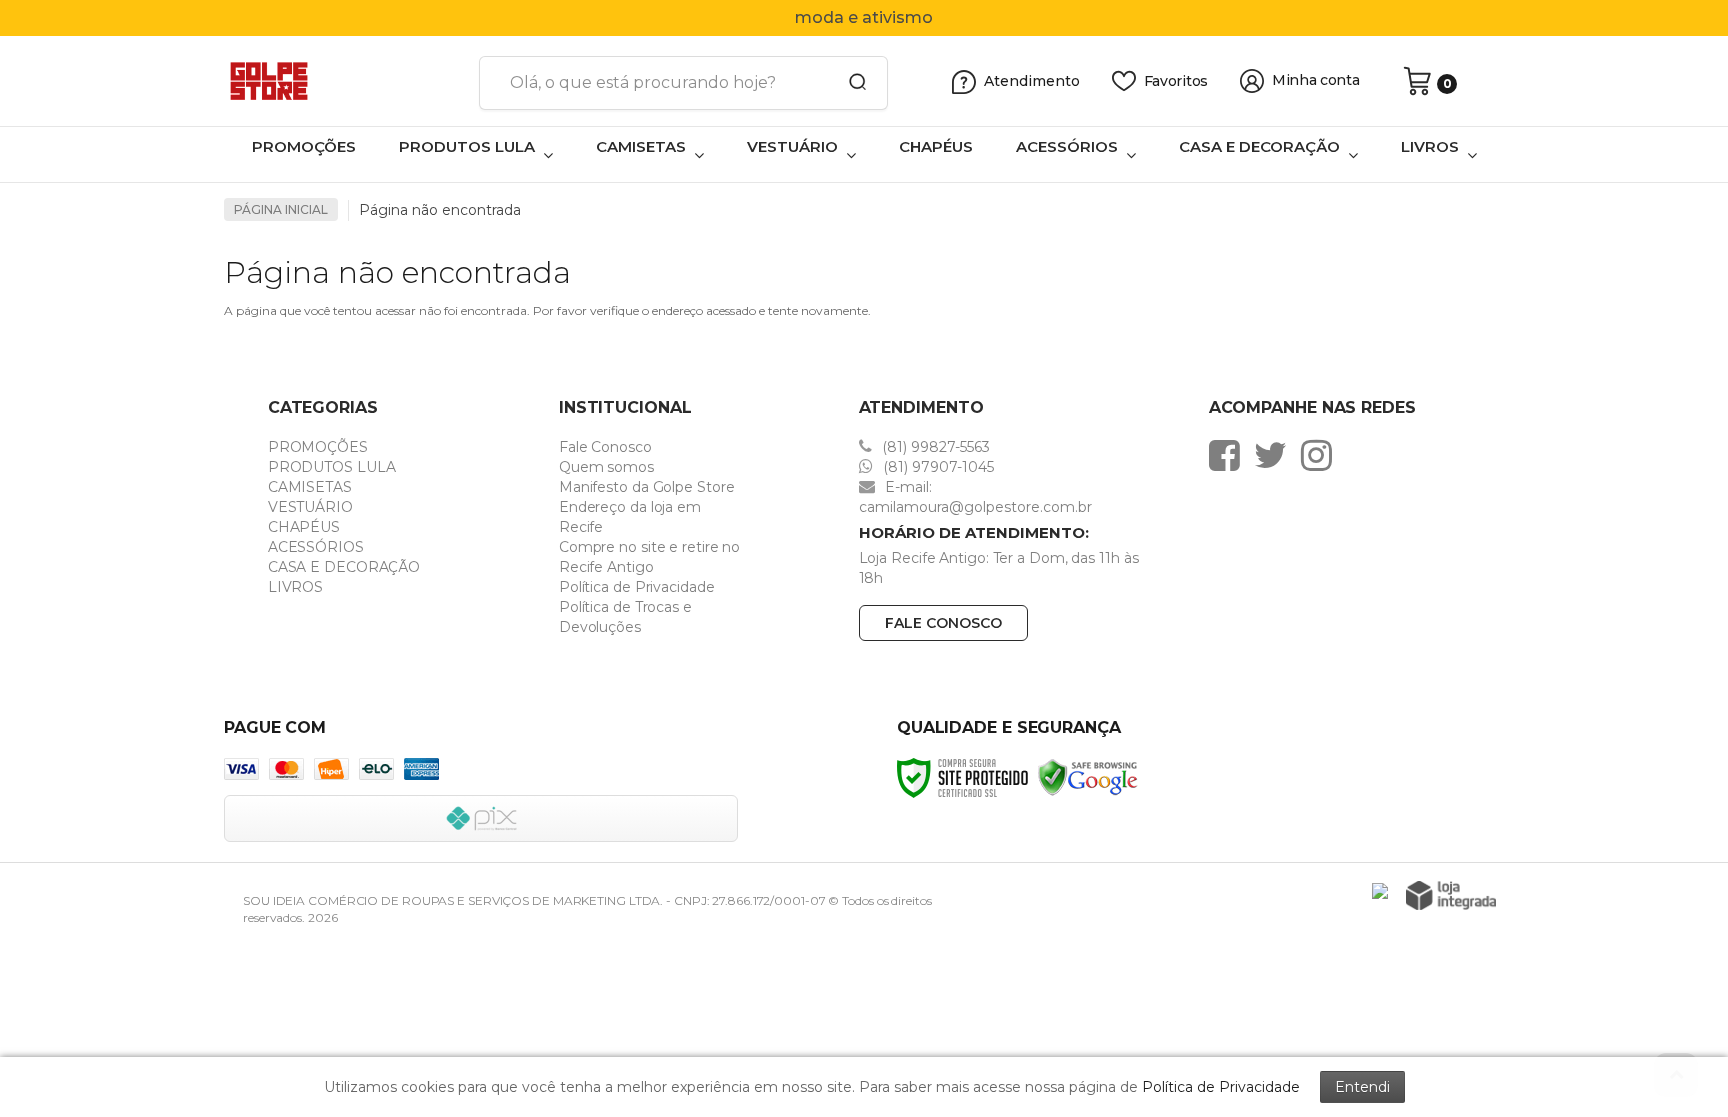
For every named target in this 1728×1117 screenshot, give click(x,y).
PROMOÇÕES (318, 447)
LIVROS (295, 587)
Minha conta (1316, 80)
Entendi (1362, 1087)
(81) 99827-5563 (934, 447)
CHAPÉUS (304, 527)
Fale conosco (943, 623)
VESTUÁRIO (310, 507)
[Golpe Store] (344, 81)
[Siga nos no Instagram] (1321, 455)
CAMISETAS (310, 487)
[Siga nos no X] (1275, 455)
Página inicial (281, 209)
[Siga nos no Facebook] (1229, 455)
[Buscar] (851, 83)
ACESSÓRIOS (316, 547)
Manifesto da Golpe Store (647, 487)
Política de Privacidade (637, 587)
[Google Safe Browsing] (1088, 776)
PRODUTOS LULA (332, 467)
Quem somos (606, 467)
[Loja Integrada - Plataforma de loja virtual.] (1451, 895)
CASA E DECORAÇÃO (344, 567)
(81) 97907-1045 (936, 467)
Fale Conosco (605, 447)
